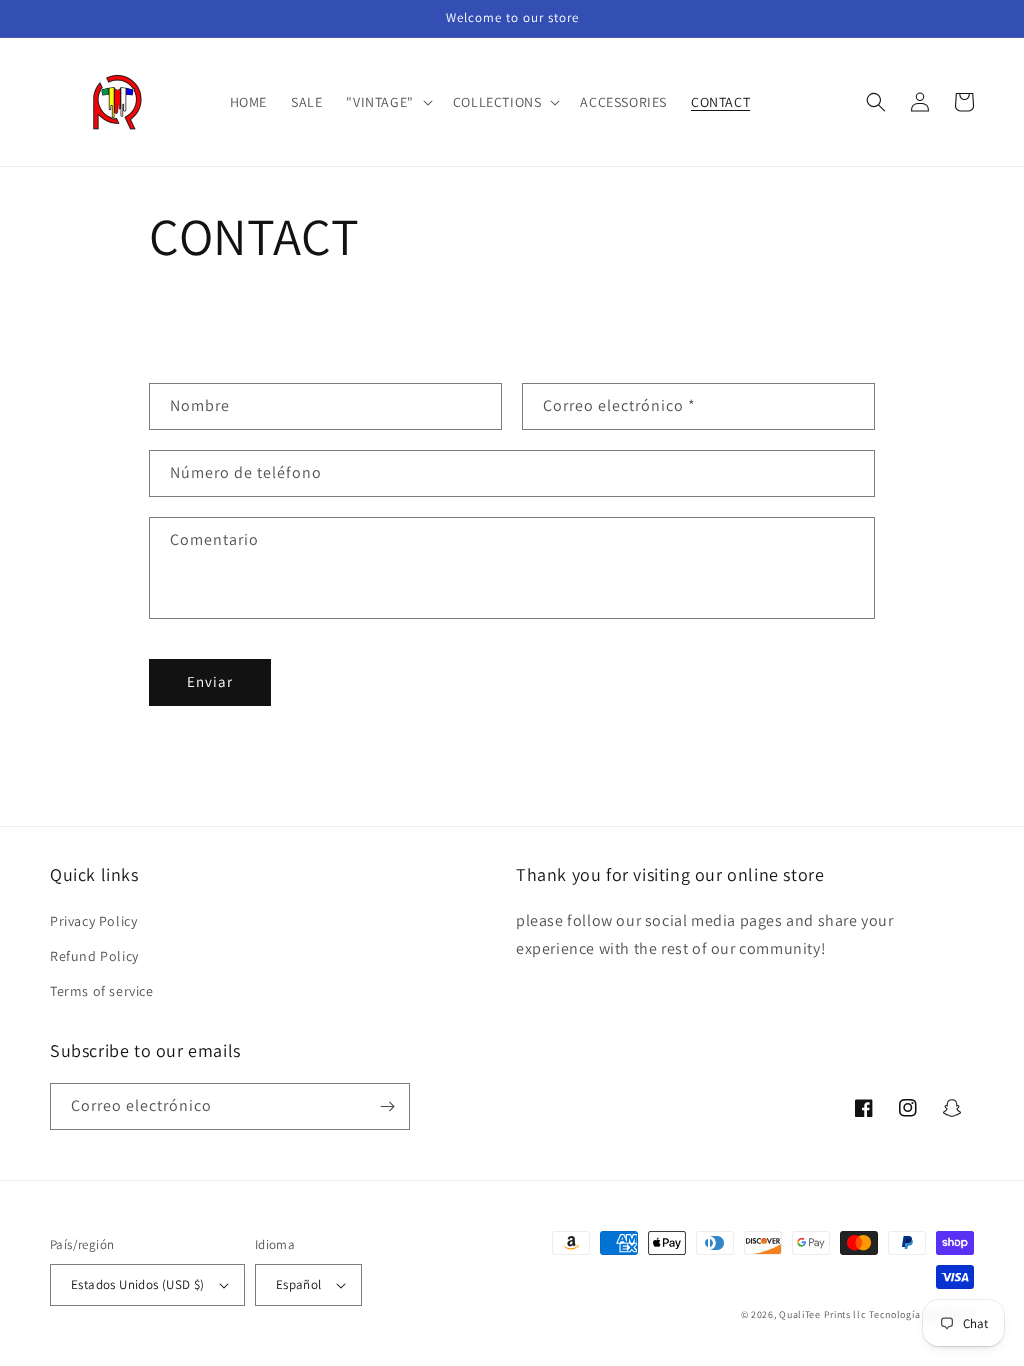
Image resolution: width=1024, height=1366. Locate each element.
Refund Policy (94, 956)
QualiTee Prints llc (822, 1314)
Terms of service (102, 991)
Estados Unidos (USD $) (138, 1284)
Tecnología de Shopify (921, 1314)
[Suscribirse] (387, 1106)
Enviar (210, 681)
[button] (387, 102)
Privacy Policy (93, 921)
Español (299, 1284)
